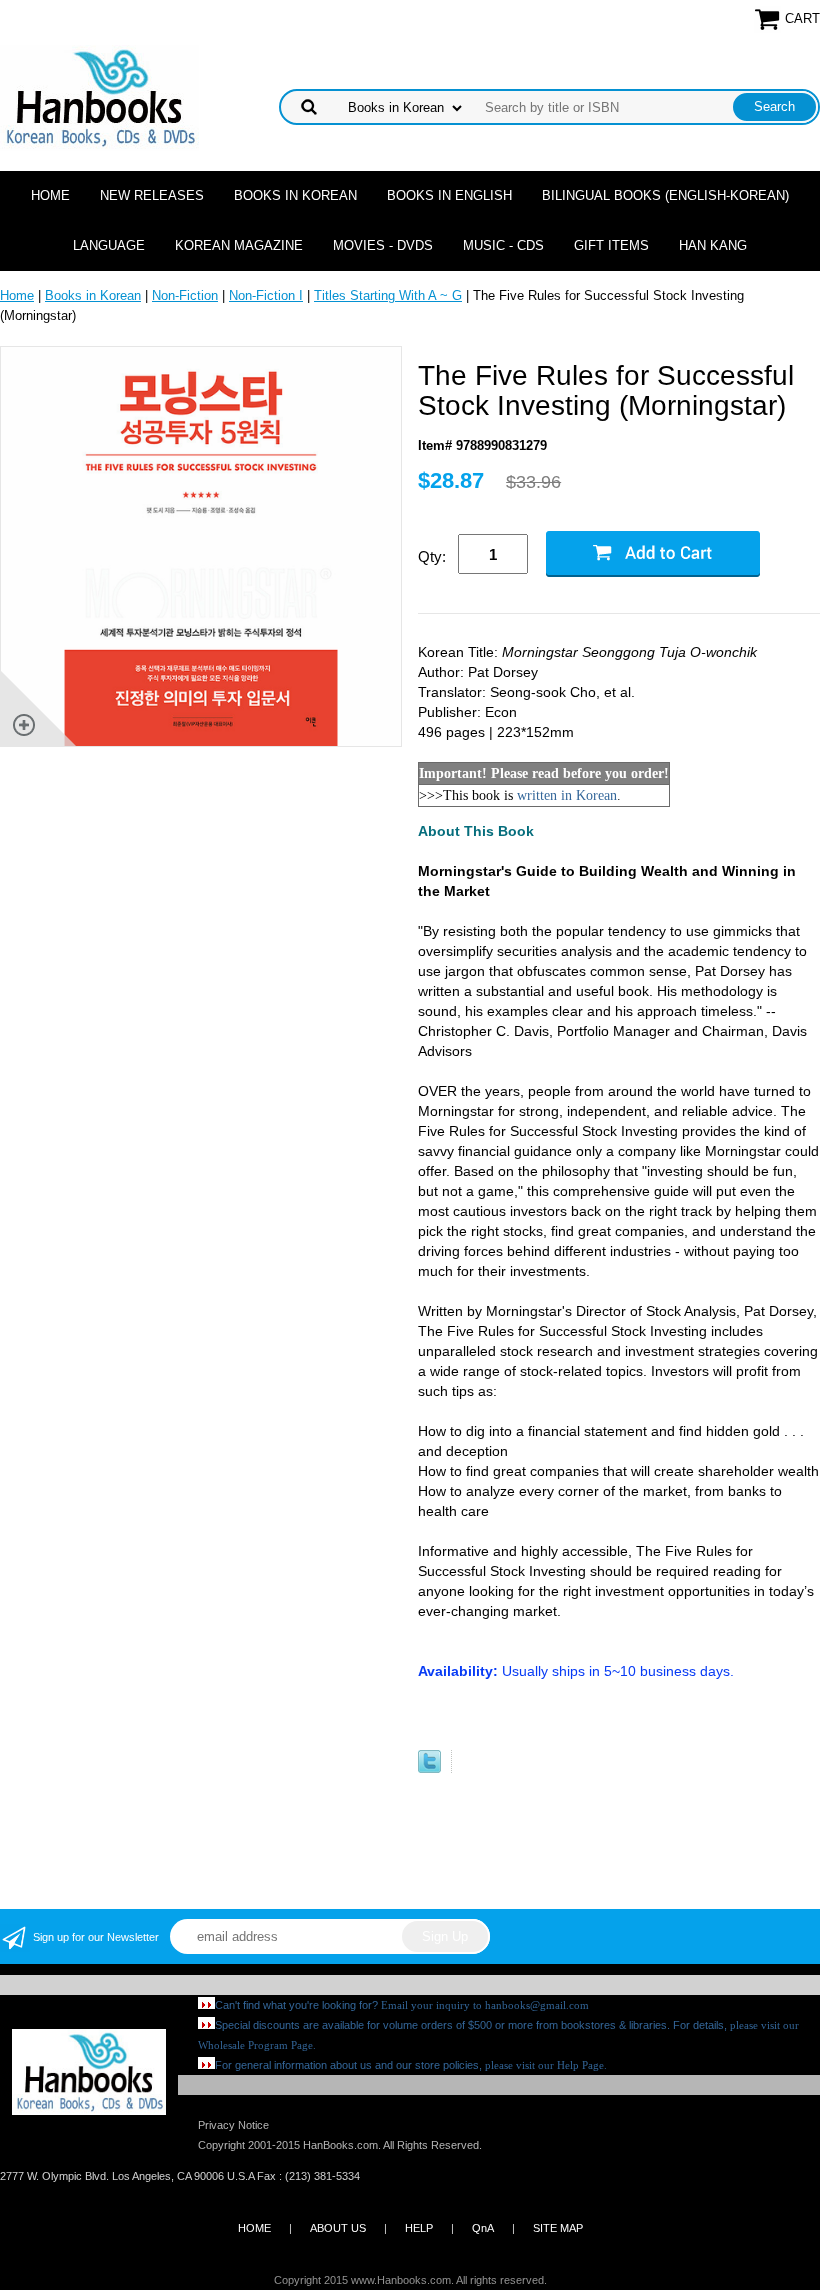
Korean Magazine (239, 245)
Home (50, 195)
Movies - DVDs (383, 245)
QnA (483, 2228)
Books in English (449, 195)
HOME (254, 2228)
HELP (419, 2228)
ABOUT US (338, 2228)
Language (109, 245)
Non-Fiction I (266, 295)
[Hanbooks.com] (99, 96)
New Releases (152, 195)
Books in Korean (295, 195)
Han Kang (713, 245)
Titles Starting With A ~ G (388, 295)
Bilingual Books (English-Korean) (665, 195)
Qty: (432, 556)
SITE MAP (558, 2228)
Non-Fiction (185, 295)
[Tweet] (429, 1768)
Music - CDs (503, 245)
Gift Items (611, 245)
